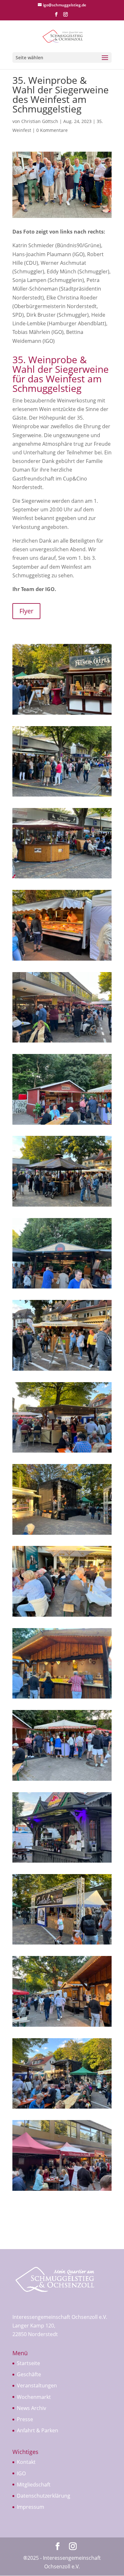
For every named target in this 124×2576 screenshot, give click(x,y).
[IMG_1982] (62, 878)
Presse (25, 2419)
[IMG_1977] (62, 1207)
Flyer (26, 611)
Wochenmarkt (34, 2397)
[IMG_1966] (62, 1288)
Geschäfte (29, 2374)
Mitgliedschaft (34, 2485)
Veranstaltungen (37, 2385)
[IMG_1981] (62, 1617)
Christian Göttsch (40, 121)
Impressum (31, 2507)
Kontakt (26, 2462)
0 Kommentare (52, 130)
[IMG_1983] (62, 797)
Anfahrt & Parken (38, 2430)
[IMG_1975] (62, 1453)
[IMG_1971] (62, 961)
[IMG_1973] (62, 715)
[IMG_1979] (62, 1945)
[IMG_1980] (62, 1535)
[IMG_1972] (62, 1043)
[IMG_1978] (62, 1371)
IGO (21, 2473)
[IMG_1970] (62, 2027)
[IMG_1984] (62, 1863)
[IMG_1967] (62, 1781)
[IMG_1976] (62, 2191)
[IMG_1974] (62, 2109)
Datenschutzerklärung (44, 2496)
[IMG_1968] (62, 1125)
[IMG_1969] (62, 1699)
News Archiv (31, 2408)
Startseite (28, 2363)
